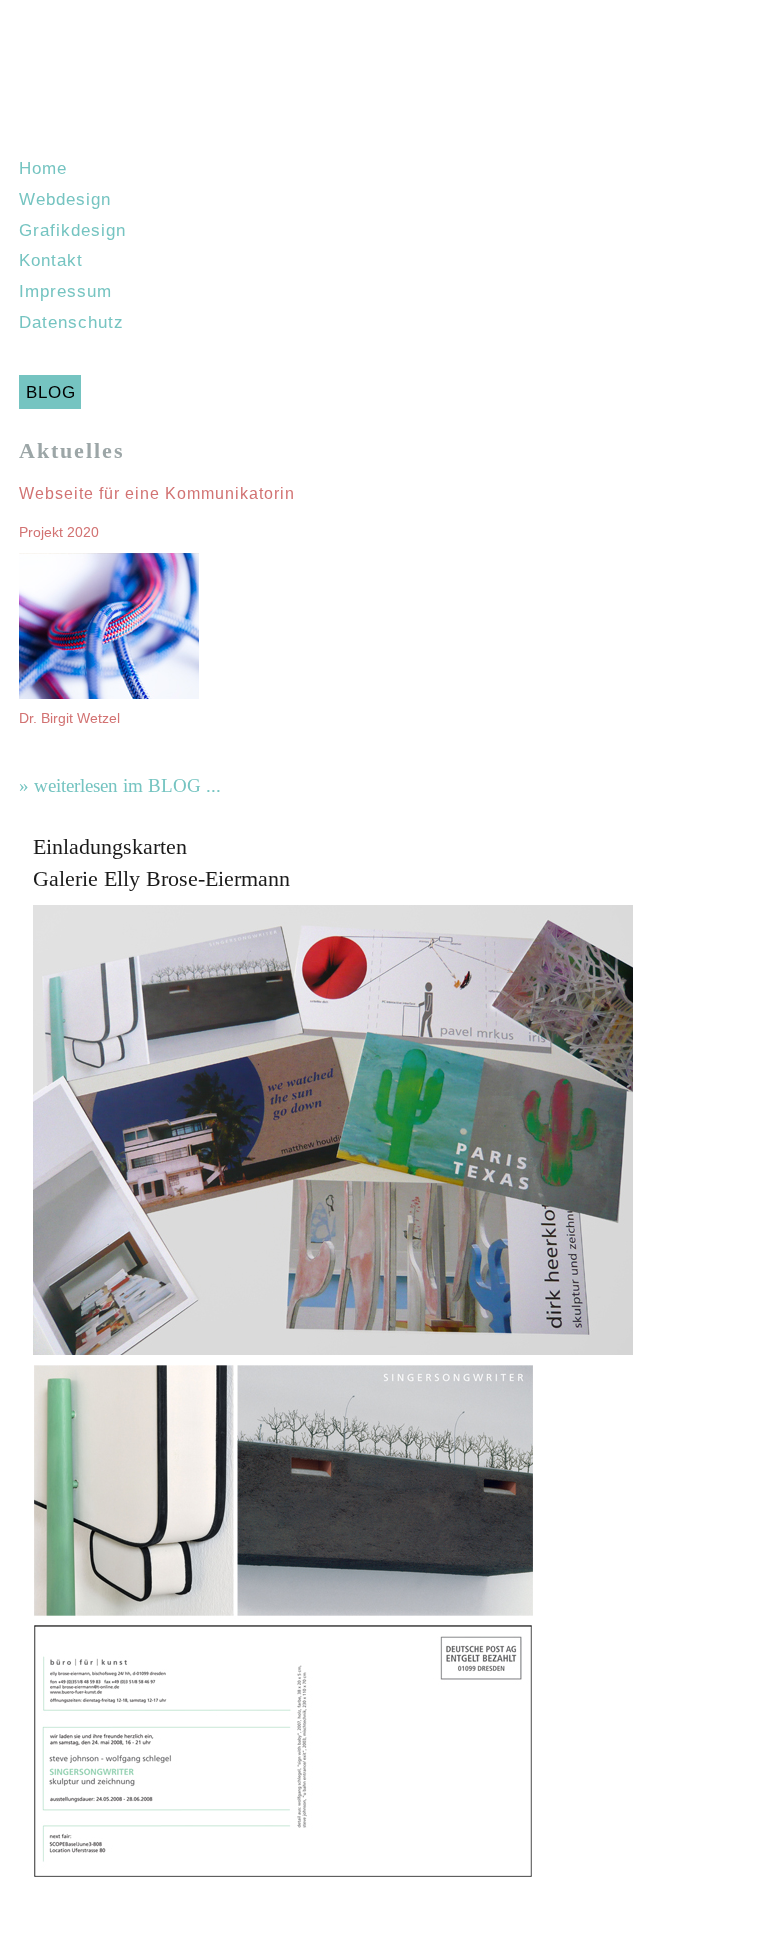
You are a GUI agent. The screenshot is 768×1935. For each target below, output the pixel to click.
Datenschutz (71, 322)
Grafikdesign (72, 230)
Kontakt (51, 260)
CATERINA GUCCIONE (384, 80)
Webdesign (65, 199)
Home (43, 168)
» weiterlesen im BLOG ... (120, 785)
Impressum (65, 291)
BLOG (51, 392)
